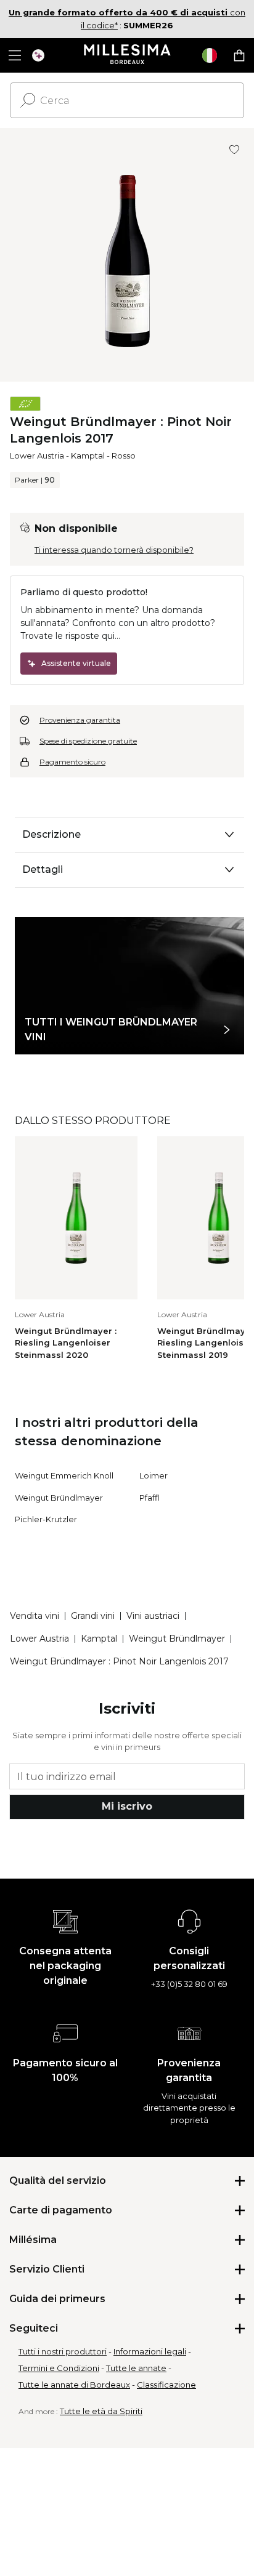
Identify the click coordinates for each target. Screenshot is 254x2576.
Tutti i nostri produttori (63, 2351)
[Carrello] (239, 55)
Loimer (154, 1475)
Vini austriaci (153, 1616)
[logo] (127, 55)
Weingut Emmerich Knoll (64, 1475)
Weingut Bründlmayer (59, 1498)
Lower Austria (37, 455)
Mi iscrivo (127, 1806)
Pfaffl (150, 1498)
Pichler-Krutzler (46, 1519)
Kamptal (88, 455)
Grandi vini (93, 1616)
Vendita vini (35, 1616)
